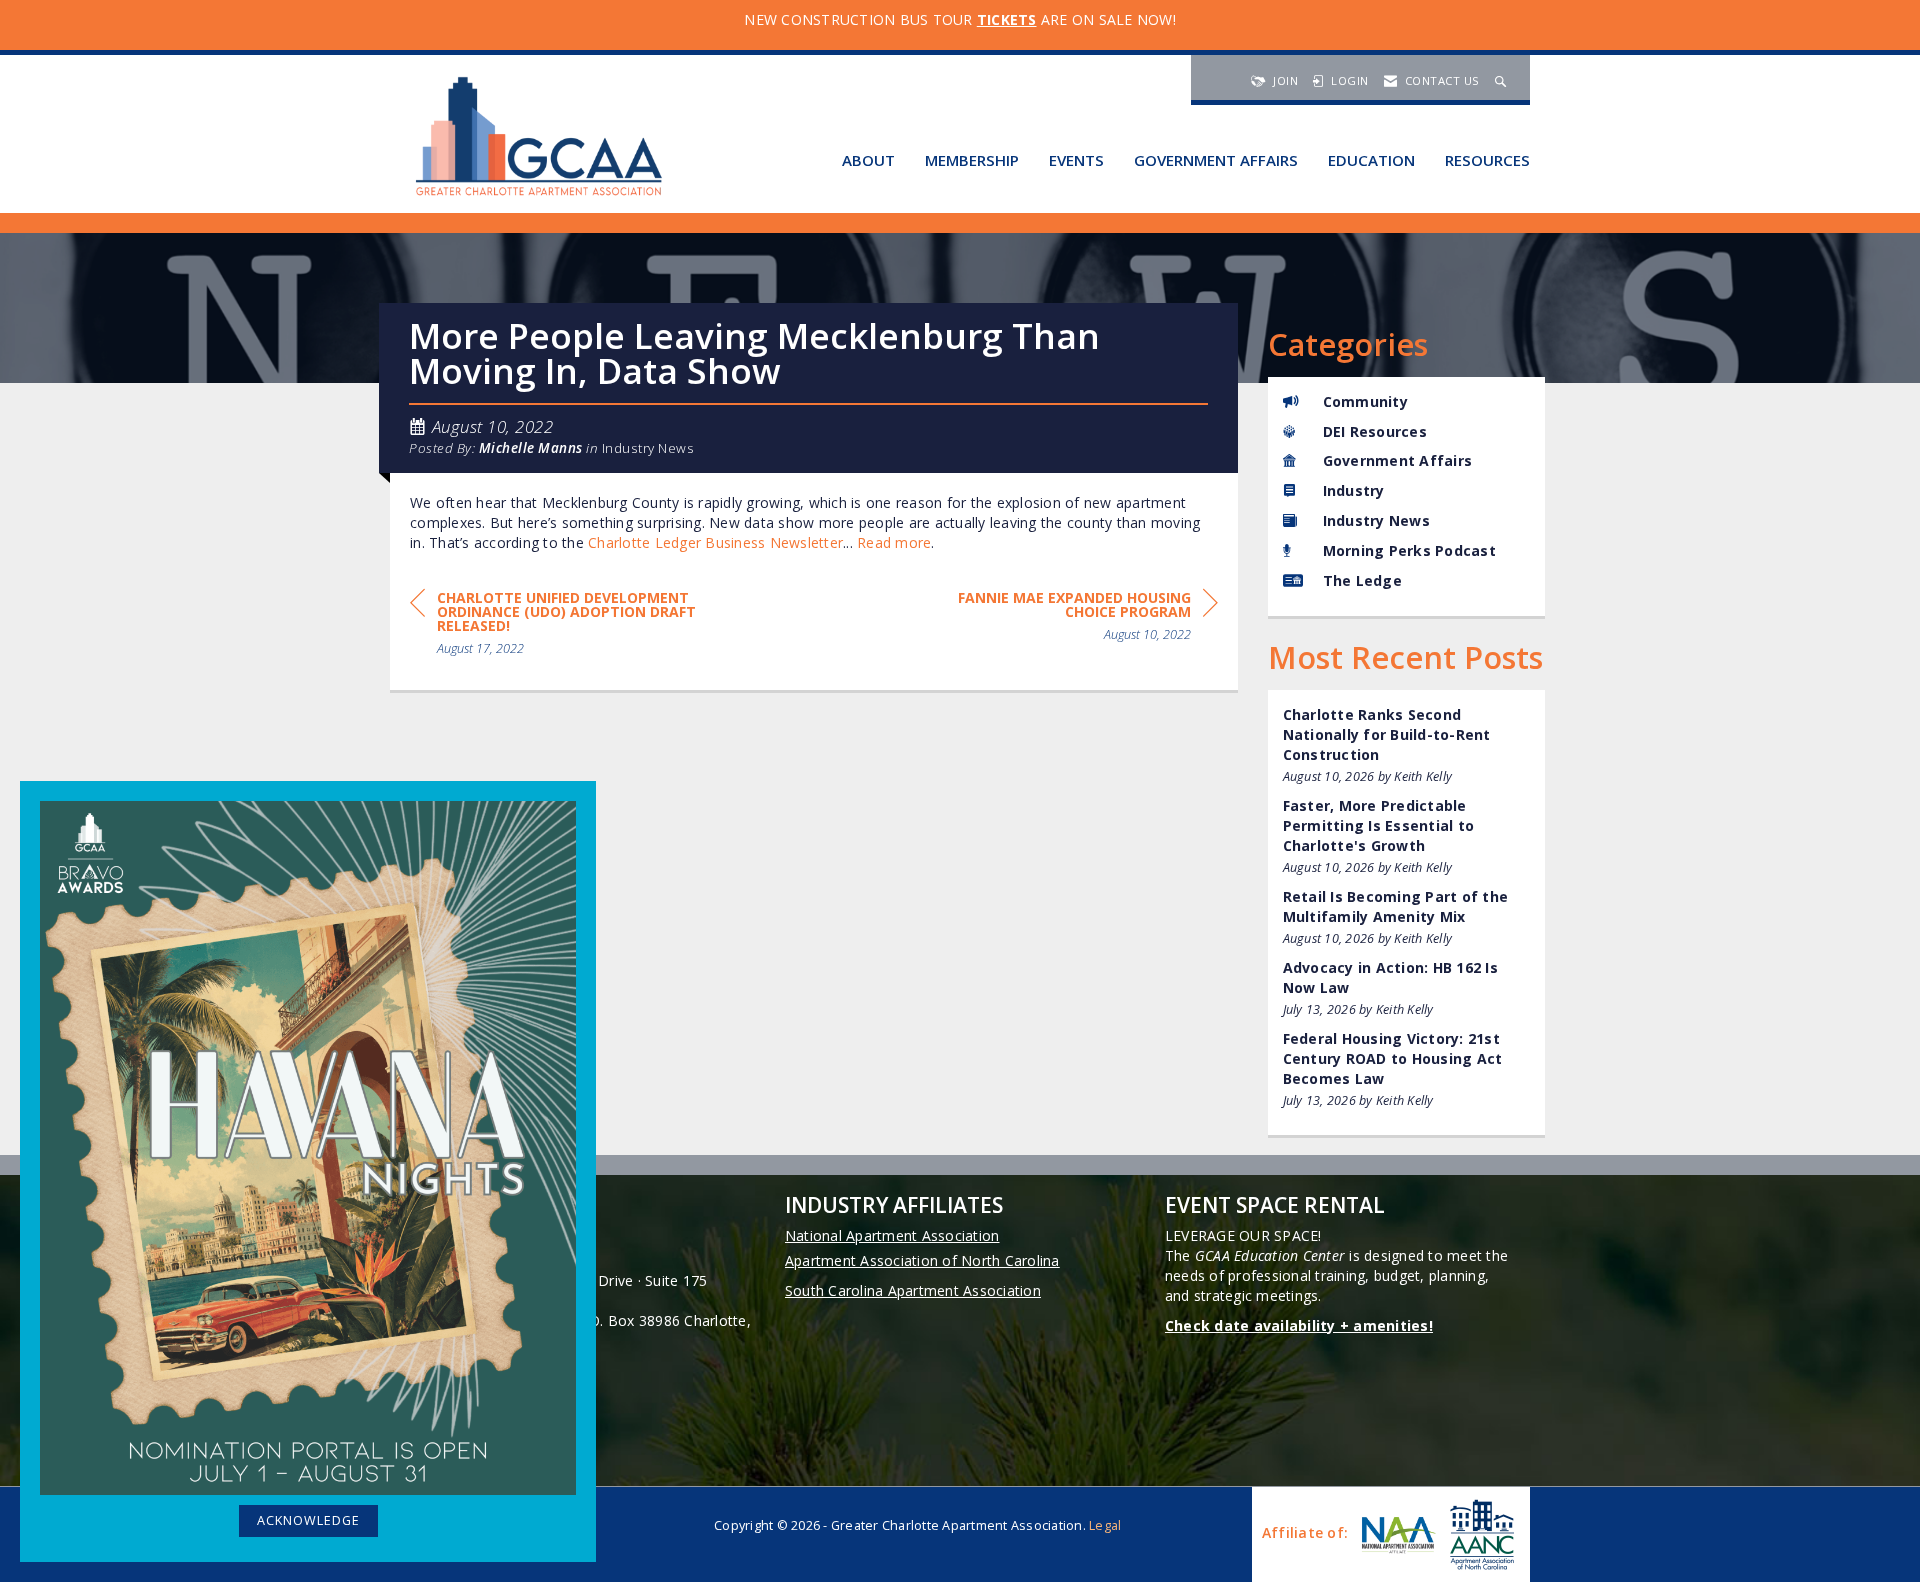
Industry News (648, 448)
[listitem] (1407, 745)
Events (1076, 160)
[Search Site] (1503, 80)
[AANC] (1480, 1534)
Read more (894, 542)
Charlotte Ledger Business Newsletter (715, 542)
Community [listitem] (1365, 401)
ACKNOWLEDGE (308, 1520)
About (868, 160)
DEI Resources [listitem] (1375, 431)
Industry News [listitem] (1376, 520)
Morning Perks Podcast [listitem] (1409, 550)
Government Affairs (1216, 160)
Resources (1487, 160)
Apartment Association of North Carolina (922, 1260)
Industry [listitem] (1354, 490)
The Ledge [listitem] (1362, 580)
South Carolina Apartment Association (913, 1290)
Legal (1105, 1525)
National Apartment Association (892, 1235)
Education (1371, 160)
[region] (1068, 619)
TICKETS (1007, 19)
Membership (972, 160)
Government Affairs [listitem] (1398, 460)
